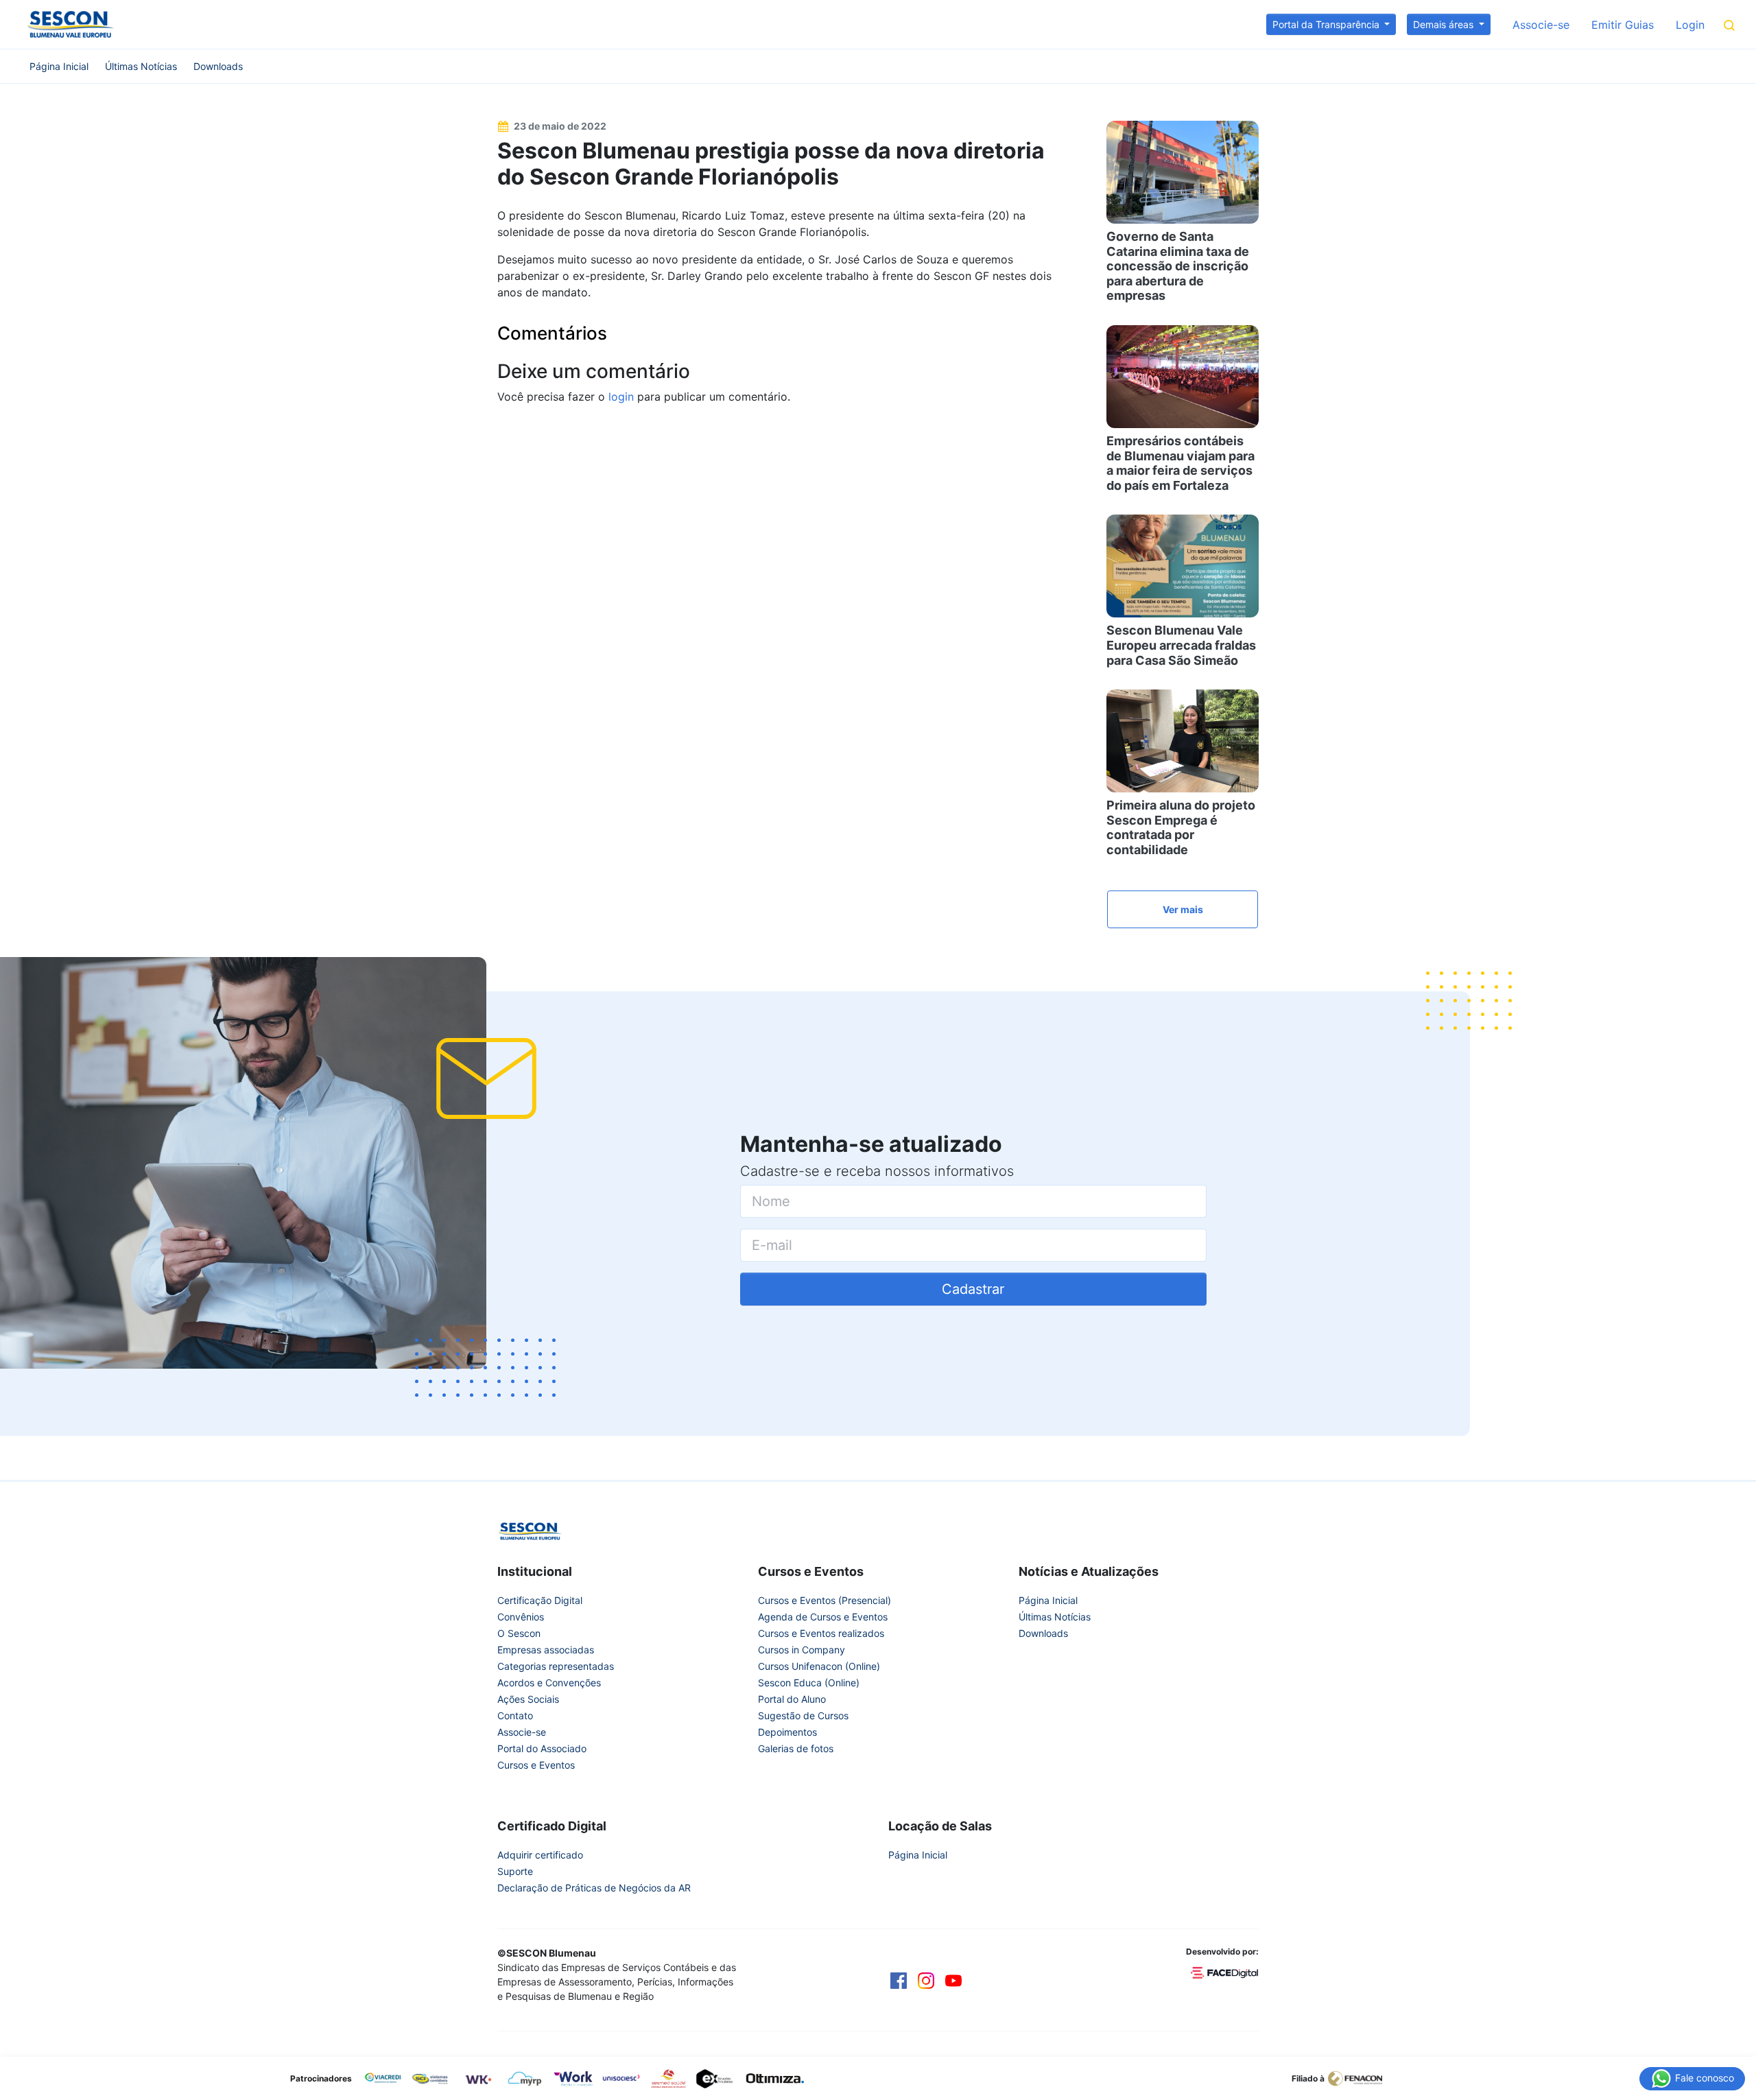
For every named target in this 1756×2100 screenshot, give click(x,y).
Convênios (521, 1617)
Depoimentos (787, 1732)
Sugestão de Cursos (803, 1715)
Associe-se (1541, 25)
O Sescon (519, 1633)
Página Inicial (59, 66)
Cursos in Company (802, 1650)
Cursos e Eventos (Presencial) (824, 1600)
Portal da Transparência (1327, 24)
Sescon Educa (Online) (809, 1683)
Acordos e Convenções (549, 1683)
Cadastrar (973, 1289)
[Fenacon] (1361, 2077)
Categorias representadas (556, 1666)
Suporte (515, 1871)
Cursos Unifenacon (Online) (819, 1666)
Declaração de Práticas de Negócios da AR (594, 1888)
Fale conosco (1703, 2077)
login (621, 397)
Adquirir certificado (540, 1855)
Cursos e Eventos (536, 1765)
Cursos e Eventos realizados (821, 1633)
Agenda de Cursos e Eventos (823, 1617)
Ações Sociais (528, 1699)
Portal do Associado (542, 1748)
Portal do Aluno (792, 1699)
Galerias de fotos (796, 1748)
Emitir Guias (1623, 25)
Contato (515, 1715)
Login (1690, 25)
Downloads (218, 66)
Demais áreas (1445, 24)
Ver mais (1183, 909)
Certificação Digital (540, 1600)
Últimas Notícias (141, 66)
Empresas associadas (546, 1650)
